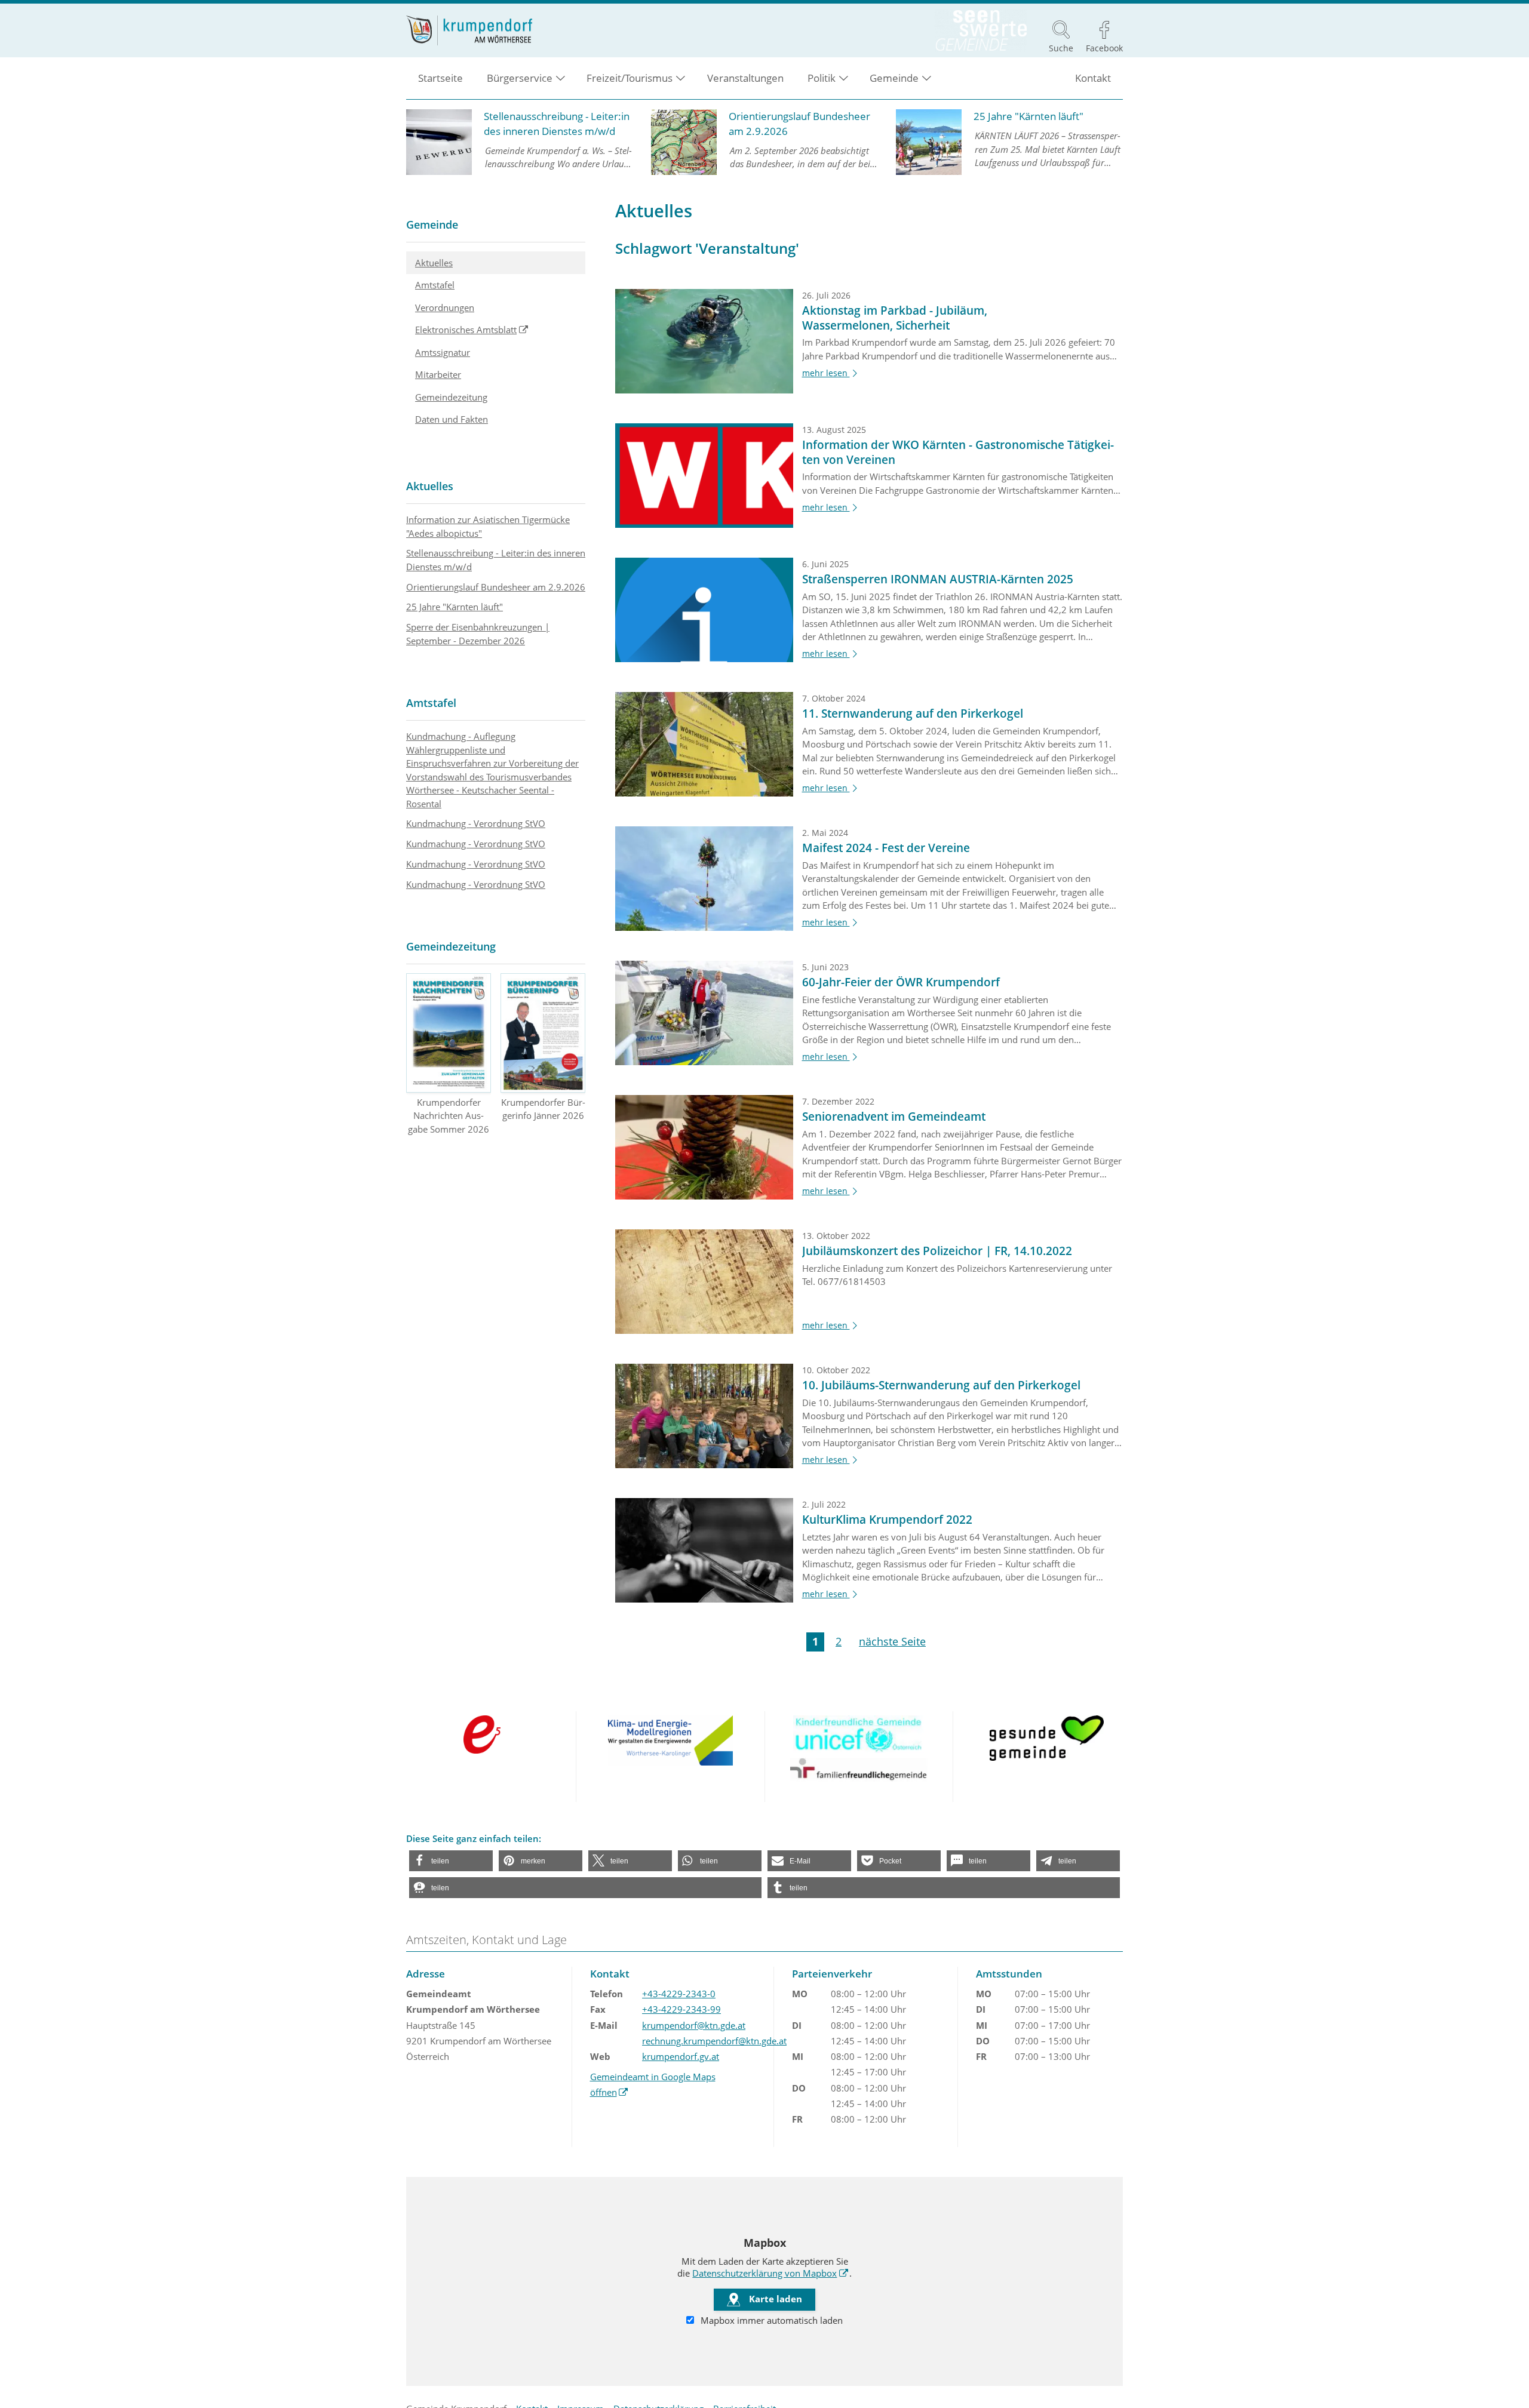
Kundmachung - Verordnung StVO (476, 823)
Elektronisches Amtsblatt (500, 329)
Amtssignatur (443, 352)
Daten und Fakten (452, 419)
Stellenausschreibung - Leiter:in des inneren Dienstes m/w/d (496, 560)
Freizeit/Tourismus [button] (630, 78)
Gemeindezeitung (451, 397)
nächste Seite (892, 1641)
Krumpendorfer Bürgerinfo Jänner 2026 (543, 1109)
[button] (451, 1861)
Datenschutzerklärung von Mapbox (770, 2273)
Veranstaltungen (745, 78)
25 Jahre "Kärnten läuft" (455, 607)
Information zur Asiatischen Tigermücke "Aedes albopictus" (488, 526)
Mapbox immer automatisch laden (770, 2320)
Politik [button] (822, 78)
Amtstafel (435, 285)
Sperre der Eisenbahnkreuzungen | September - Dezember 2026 (478, 634)
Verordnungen (445, 307)
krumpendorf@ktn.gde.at (694, 2025)
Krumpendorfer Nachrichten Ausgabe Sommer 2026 (449, 1116)
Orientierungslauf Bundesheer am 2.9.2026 (496, 587)
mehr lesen (832, 373)
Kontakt (1093, 78)
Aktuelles (434, 263)
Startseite (440, 78)
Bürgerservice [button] (520, 78)
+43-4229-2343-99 (681, 2009)
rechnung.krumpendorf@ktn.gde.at (714, 2041)
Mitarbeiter (438, 374)
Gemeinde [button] (894, 78)
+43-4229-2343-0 (679, 1994)
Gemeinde (432, 224)
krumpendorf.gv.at (681, 2056)
